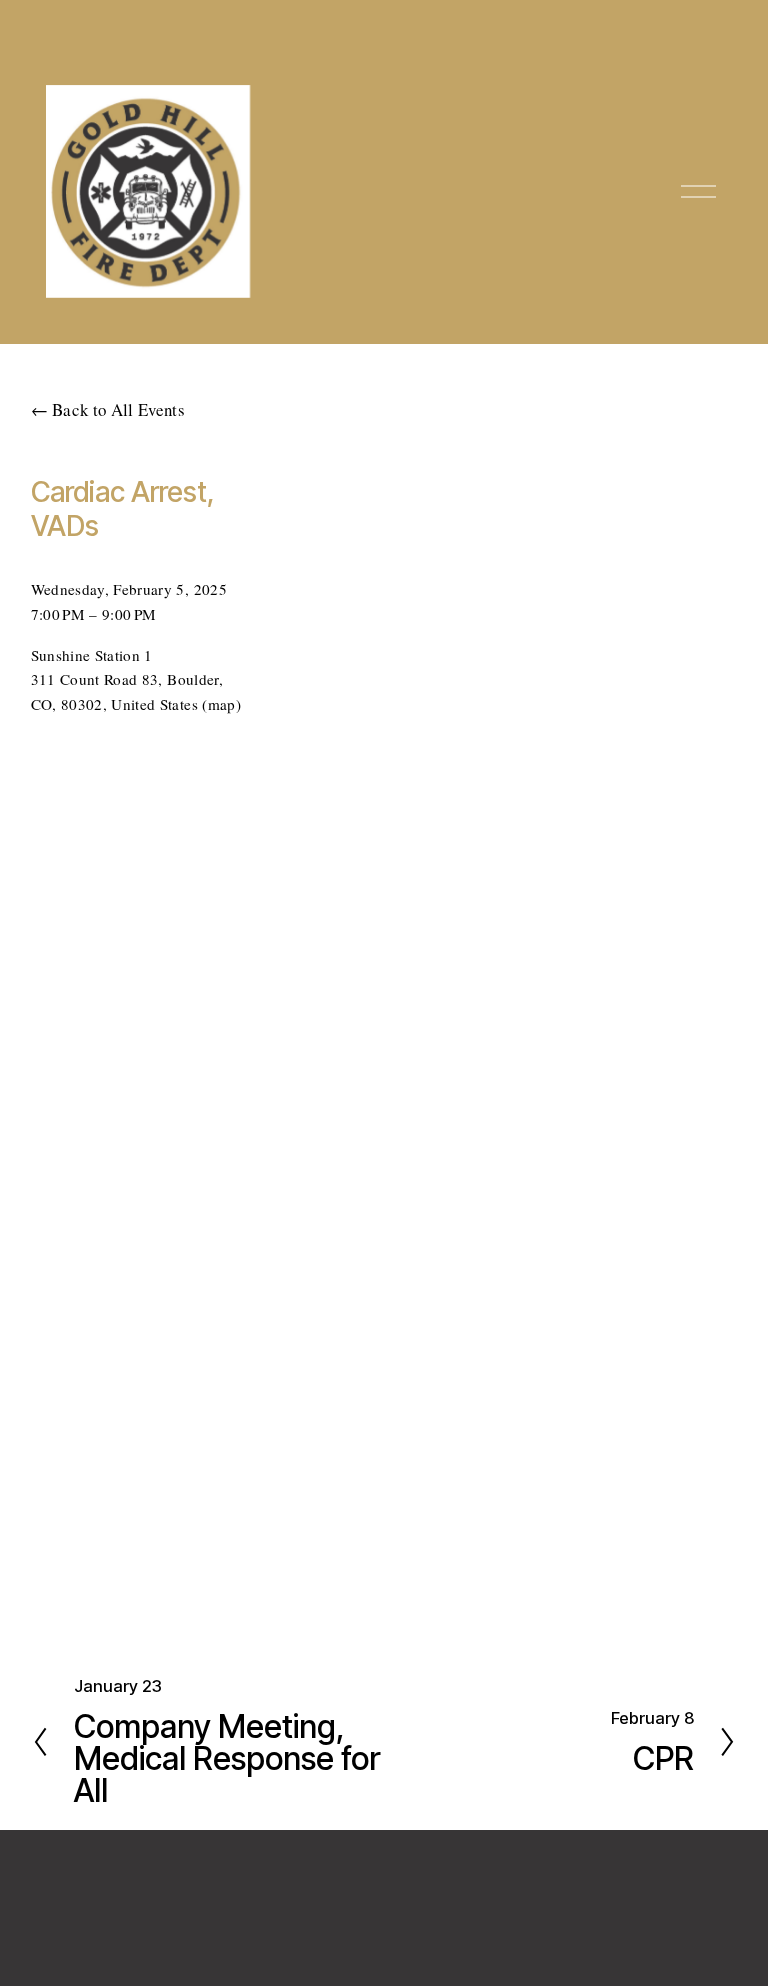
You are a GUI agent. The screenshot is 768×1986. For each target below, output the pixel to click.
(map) (221, 704)
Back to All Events (118, 409)
